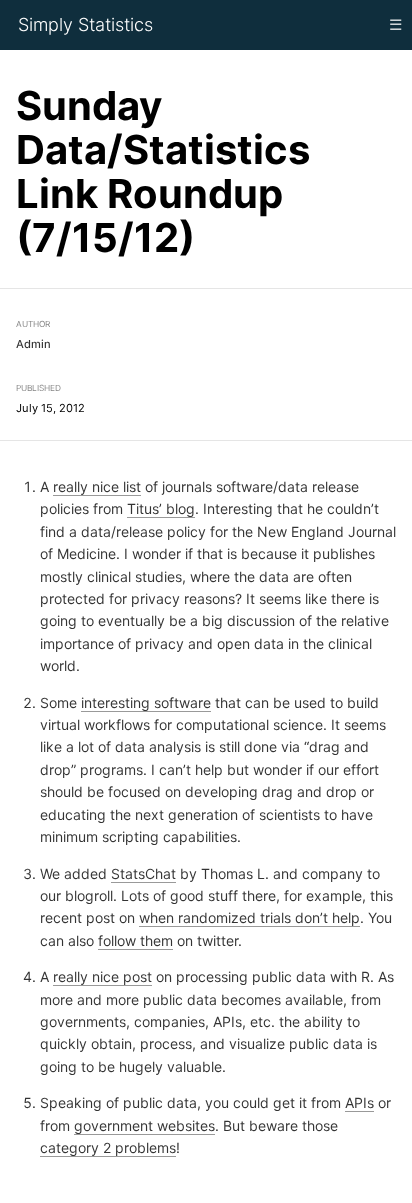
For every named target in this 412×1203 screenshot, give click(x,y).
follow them (135, 939)
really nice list (97, 486)
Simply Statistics (85, 24)
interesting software (146, 701)
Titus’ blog (161, 508)
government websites (144, 1124)
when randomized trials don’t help (249, 917)
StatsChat (143, 872)
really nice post (102, 976)
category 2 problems (108, 1147)
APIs (359, 1102)
